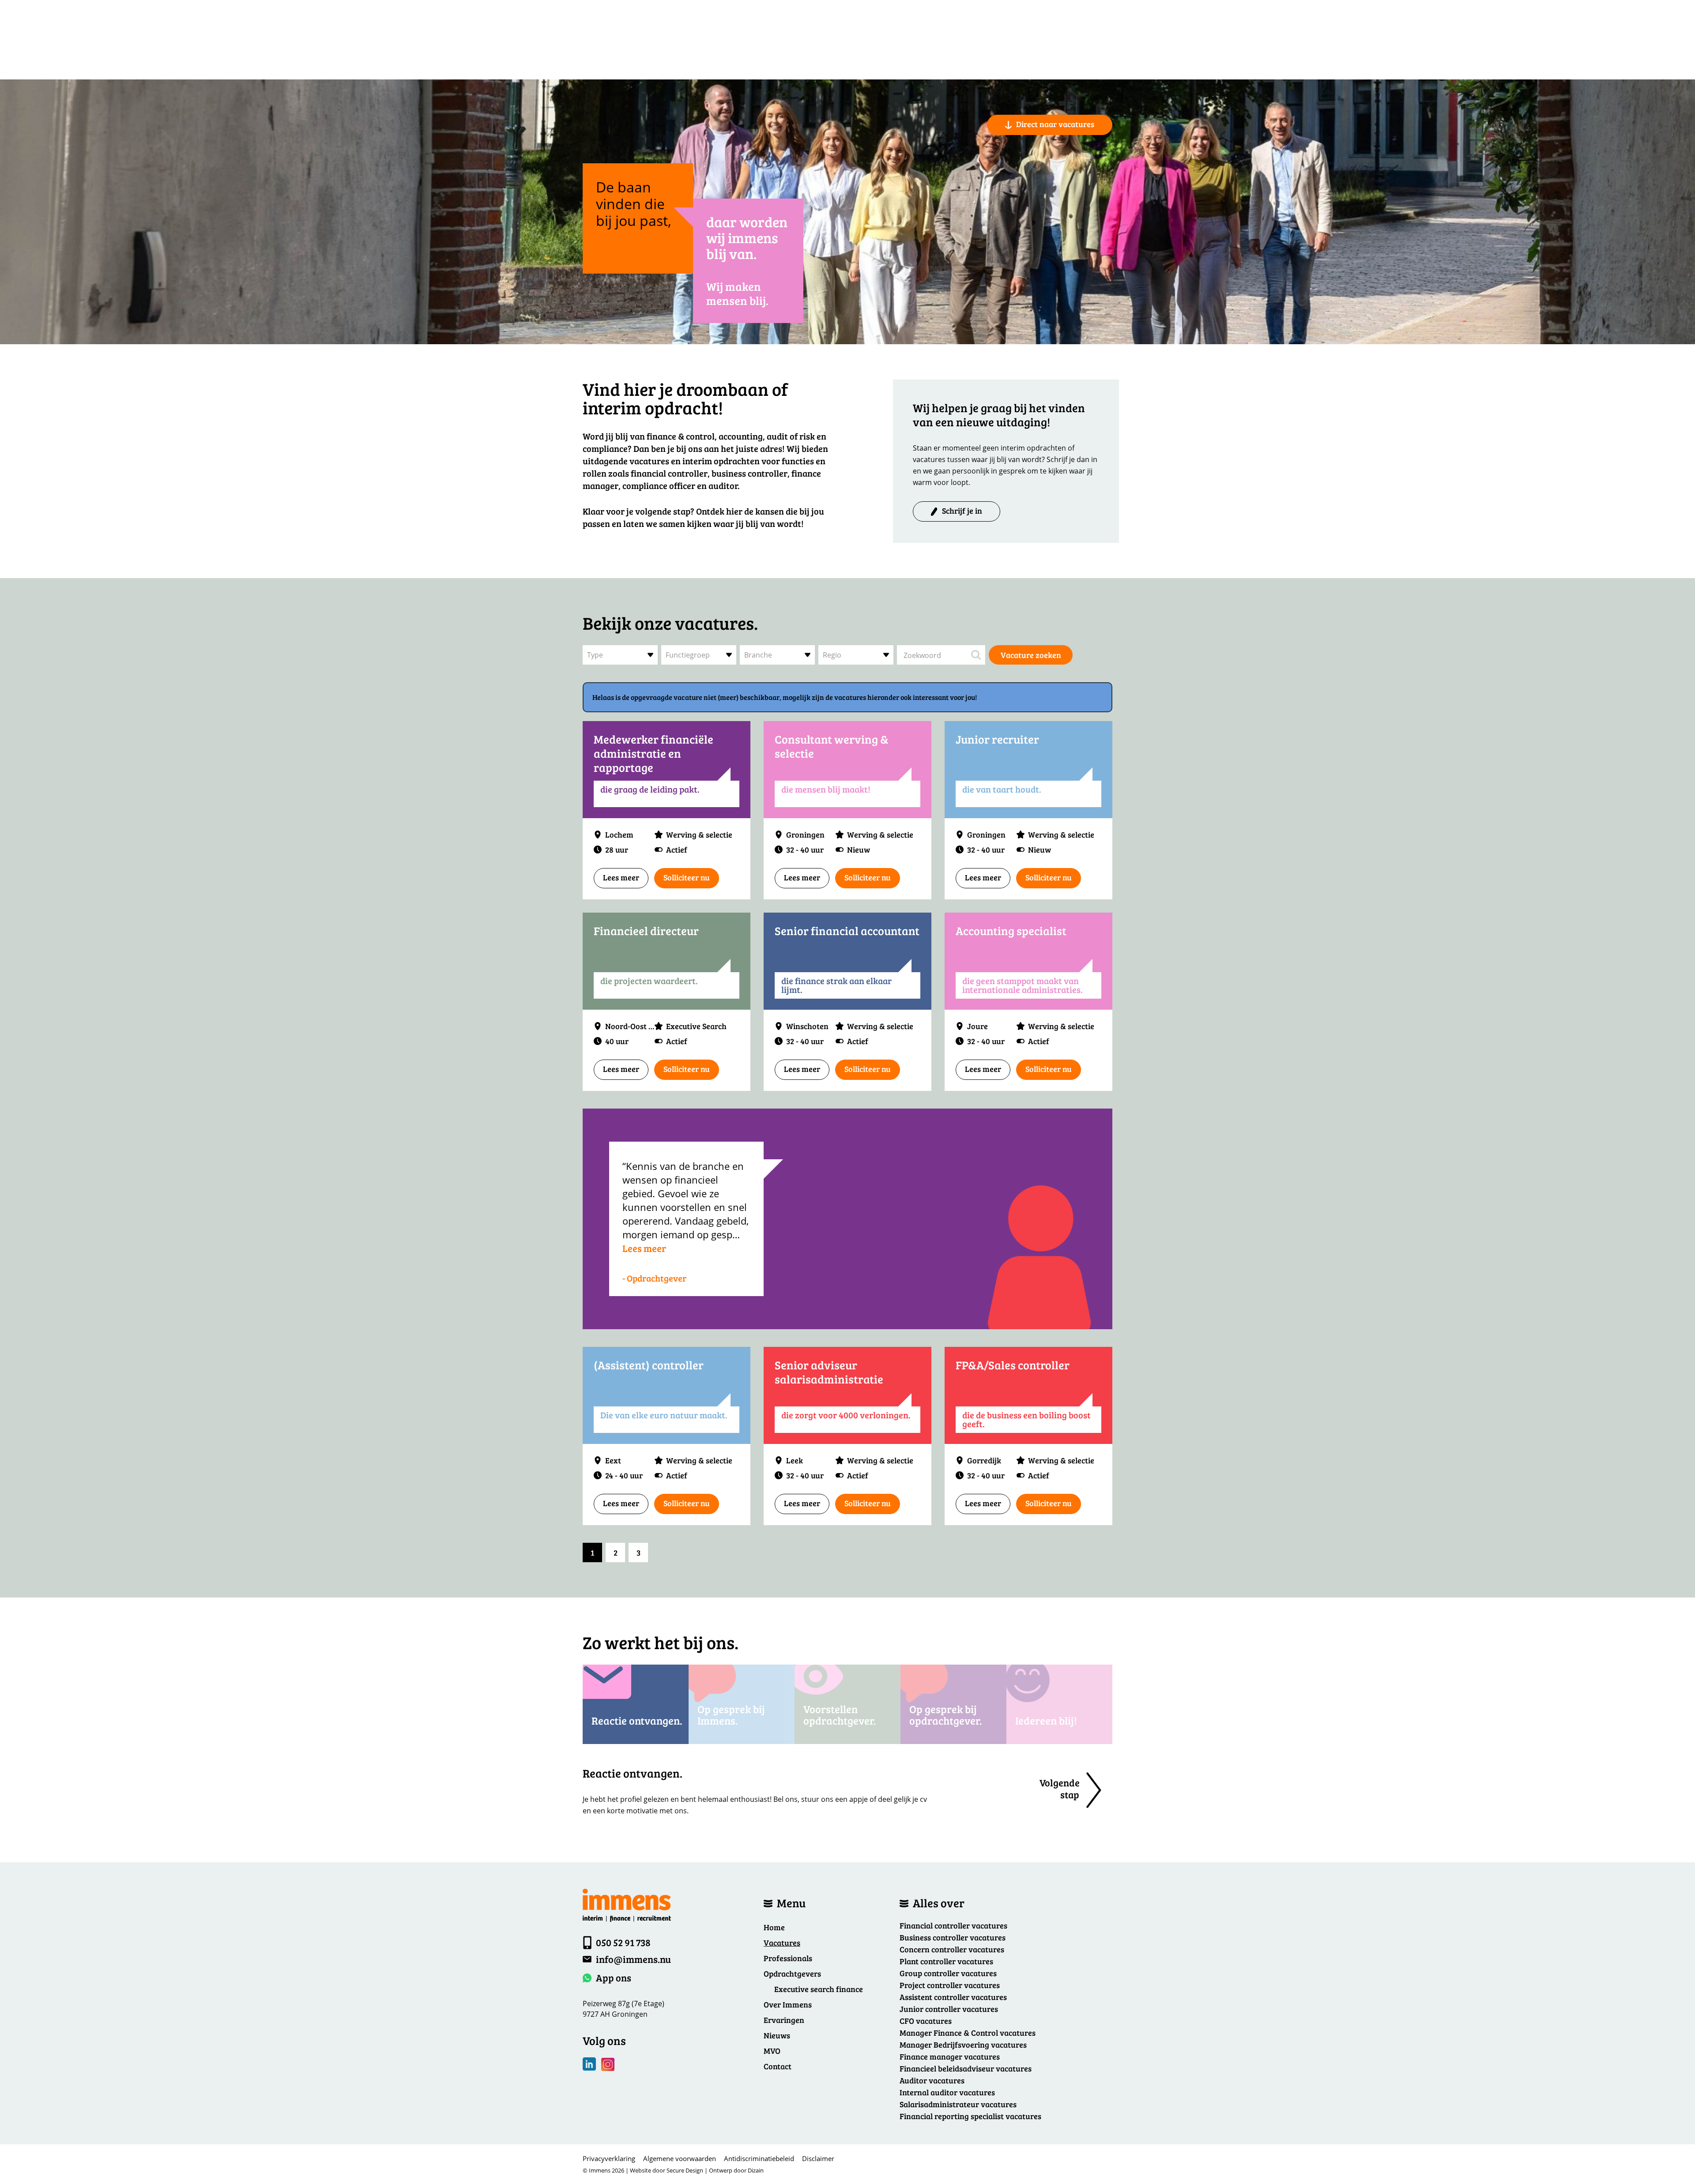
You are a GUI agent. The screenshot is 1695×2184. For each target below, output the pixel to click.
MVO (772, 2051)
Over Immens (788, 2004)
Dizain (756, 2170)
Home (774, 1927)
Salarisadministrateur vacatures (958, 2104)
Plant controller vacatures (946, 1961)
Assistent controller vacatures (953, 1997)
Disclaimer (818, 2158)
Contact (778, 2066)
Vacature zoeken (1031, 655)
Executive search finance (819, 1989)
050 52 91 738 (623, 1942)
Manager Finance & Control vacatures (968, 2033)
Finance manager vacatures (950, 2056)
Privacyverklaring (609, 2158)
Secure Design (685, 2170)
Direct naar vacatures (1055, 124)
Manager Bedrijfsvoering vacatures (963, 2045)
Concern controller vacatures (952, 1949)
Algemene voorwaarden (680, 2158)
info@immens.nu (633, 1959)
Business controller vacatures (953, 1937)
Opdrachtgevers (792, 1973)
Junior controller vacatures (949, 2009)
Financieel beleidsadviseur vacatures (966, 2068)
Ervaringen (784, 2020)
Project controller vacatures (950, 1985)
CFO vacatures (926, 2021)
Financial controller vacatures (953, 1925)
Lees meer (621, 877)
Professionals (788, 1958)
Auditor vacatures (932, 2080)
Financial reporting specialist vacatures (970, 2116)
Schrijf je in (962, 511)
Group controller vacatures (948, 1973)
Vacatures (782, 1943)
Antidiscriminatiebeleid (759, 2158)
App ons (614, 1977)
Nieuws (777, 2035)
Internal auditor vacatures (947, 2092)
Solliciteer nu (687, 877)
